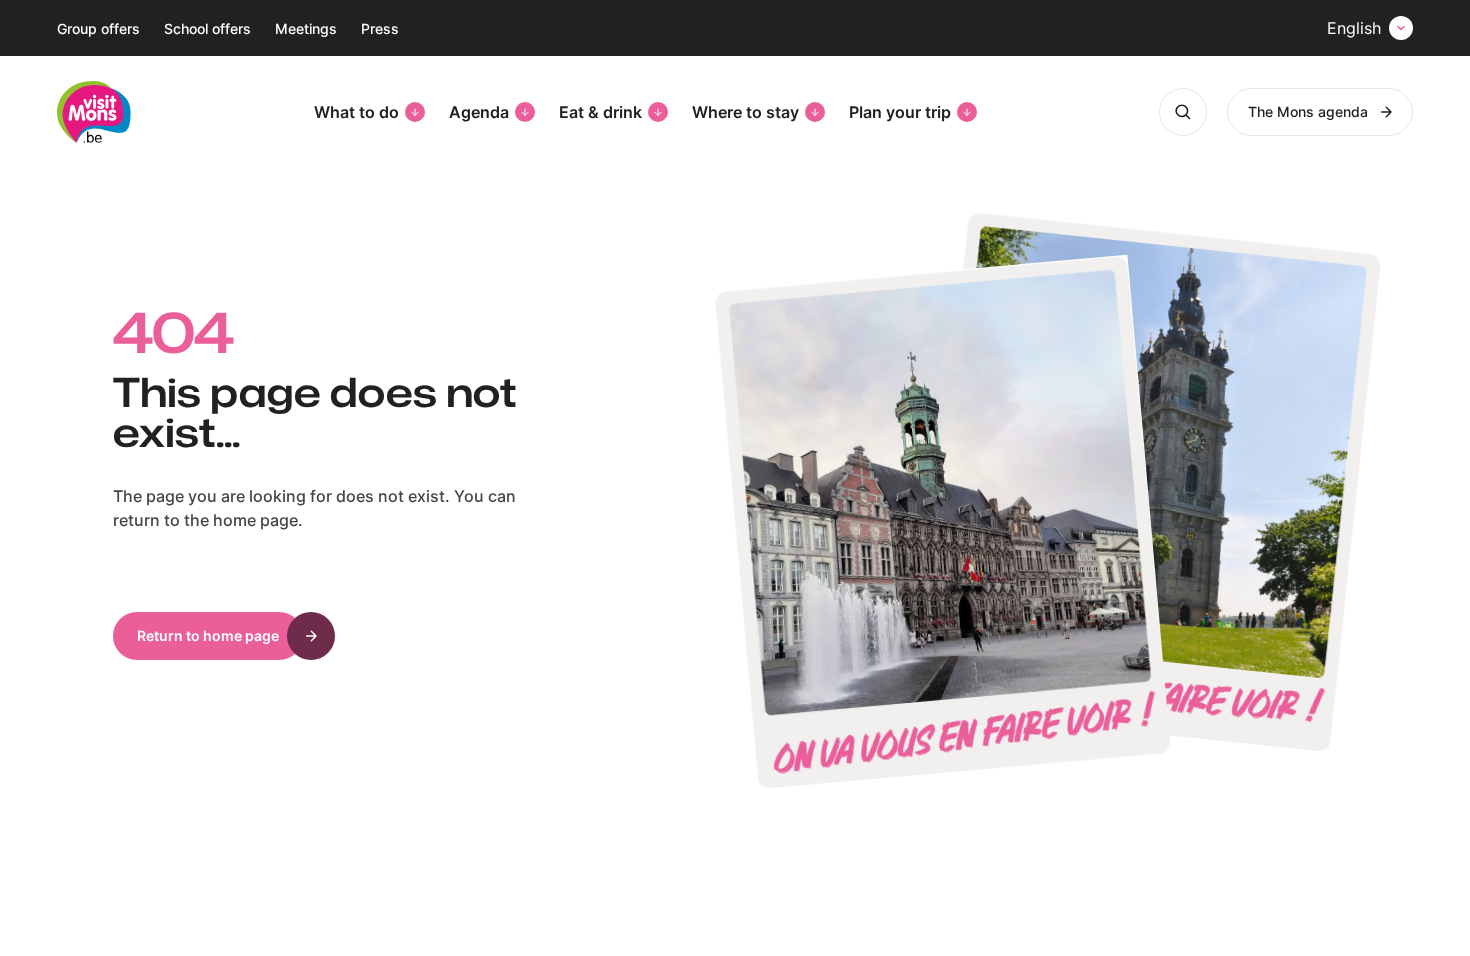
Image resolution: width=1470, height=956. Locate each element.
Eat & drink (600, 112)
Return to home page (208, 635)
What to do (356, 112)
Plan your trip (900, 112)
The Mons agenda (1308, 111)
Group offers (98, 28)
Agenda (479, 112)
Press (380, 28)
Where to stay (745, 112)
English (1354, 28)
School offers (207, 28)
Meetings (306, 28)
